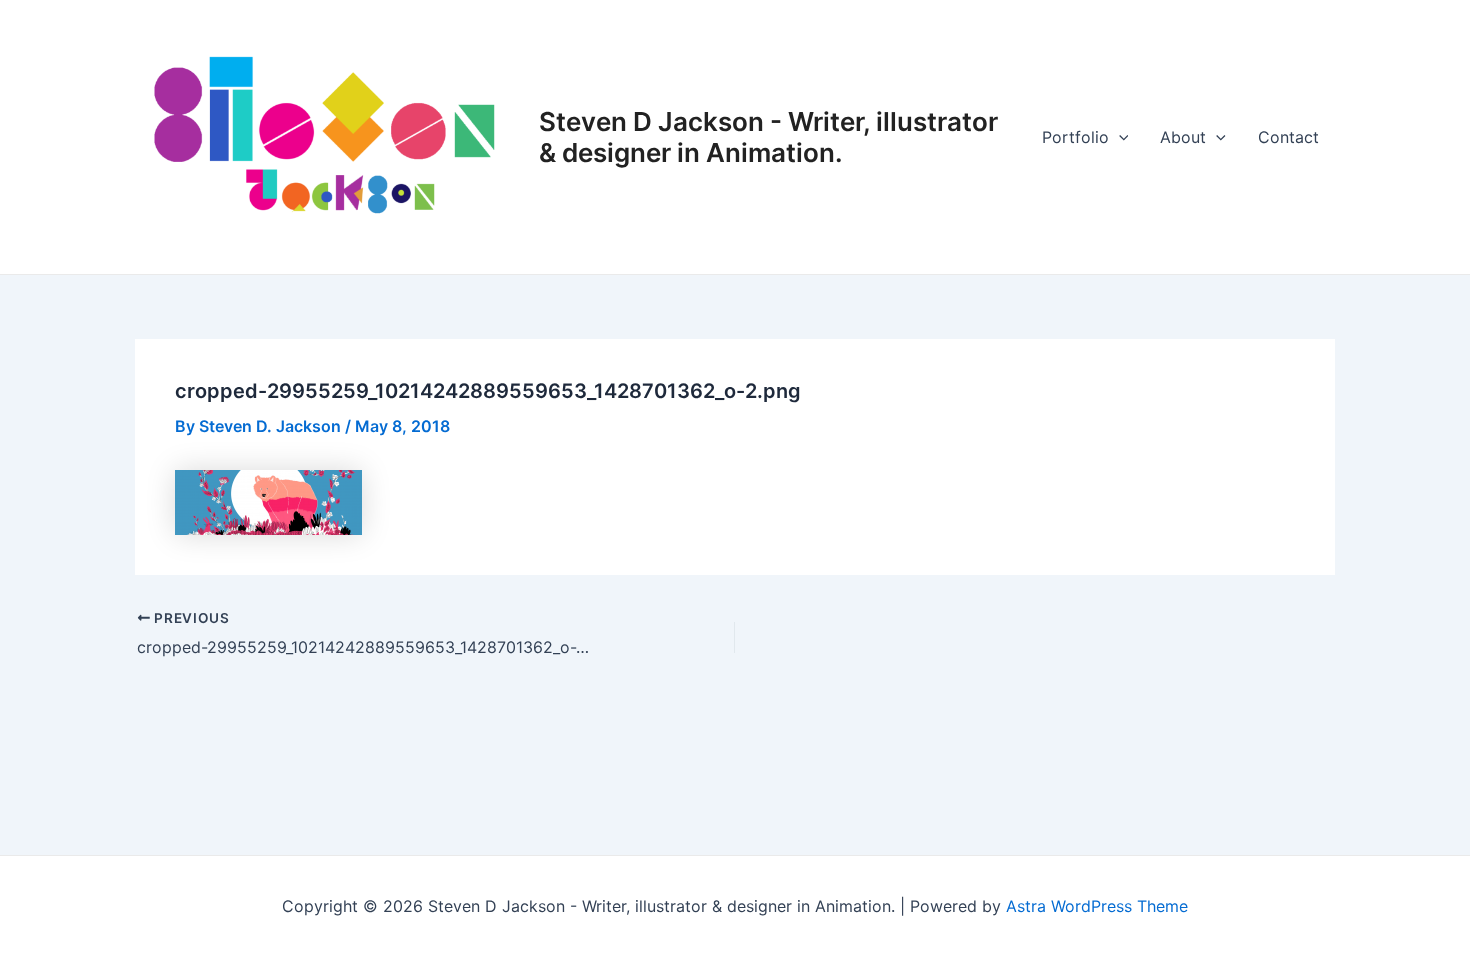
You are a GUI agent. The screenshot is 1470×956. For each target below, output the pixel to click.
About (1183, 137)
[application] (1119, 137)
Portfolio (1075, 137)
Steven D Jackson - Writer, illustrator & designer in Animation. (768, 137)
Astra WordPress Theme (1097, 906)
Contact (1288, 137)
